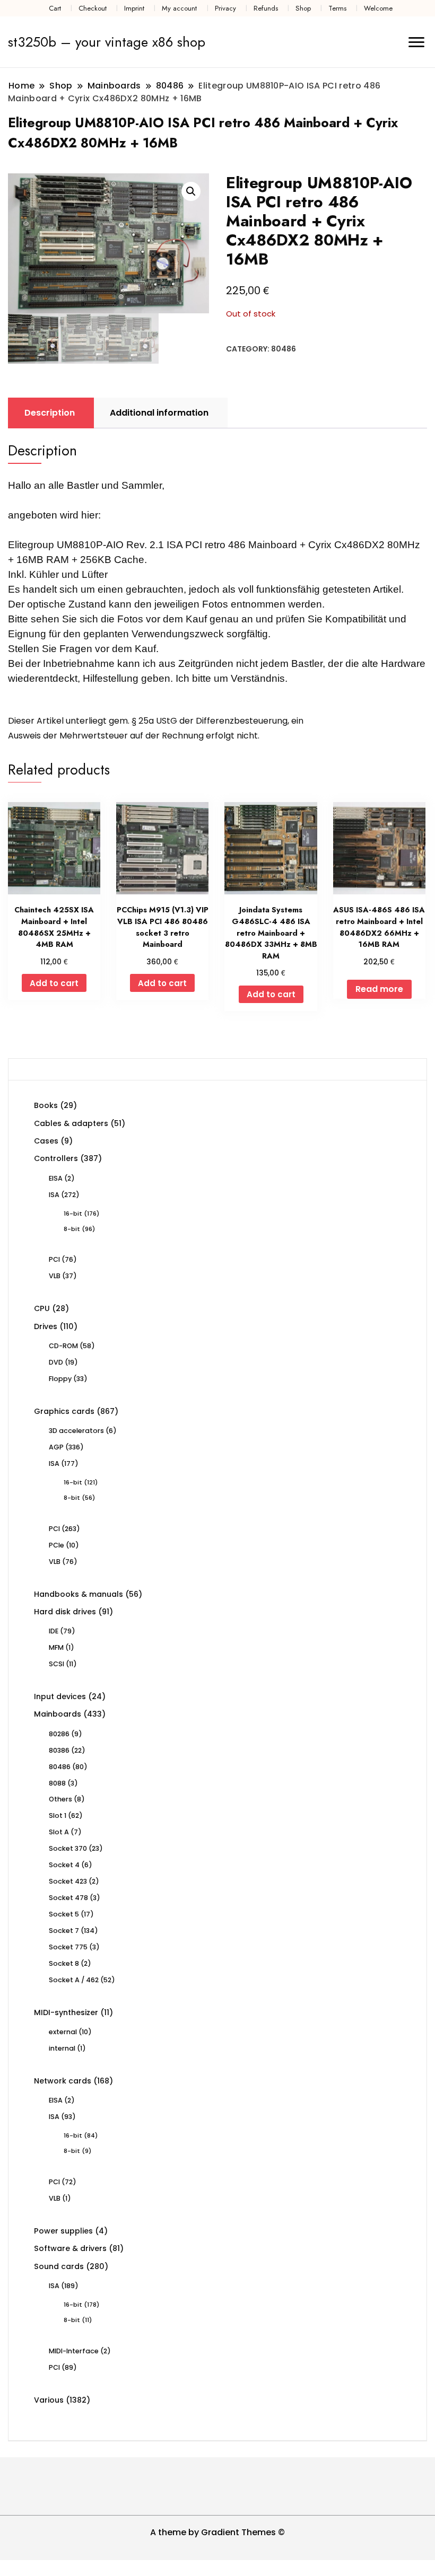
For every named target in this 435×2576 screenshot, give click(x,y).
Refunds (266, 8)
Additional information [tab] (159, 413)
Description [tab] (50, 413)
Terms (337, 8)
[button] (191, 191)
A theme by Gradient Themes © (217, 2532)
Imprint (134, 8)
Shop (303, 8)
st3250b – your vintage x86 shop (107, 42)
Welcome (378, 8)
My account (179, 8)
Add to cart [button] (54, 983)
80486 (284, 349)
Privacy (225, 8)
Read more (379, 989)
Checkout (93, 8)
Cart (55, 8)
